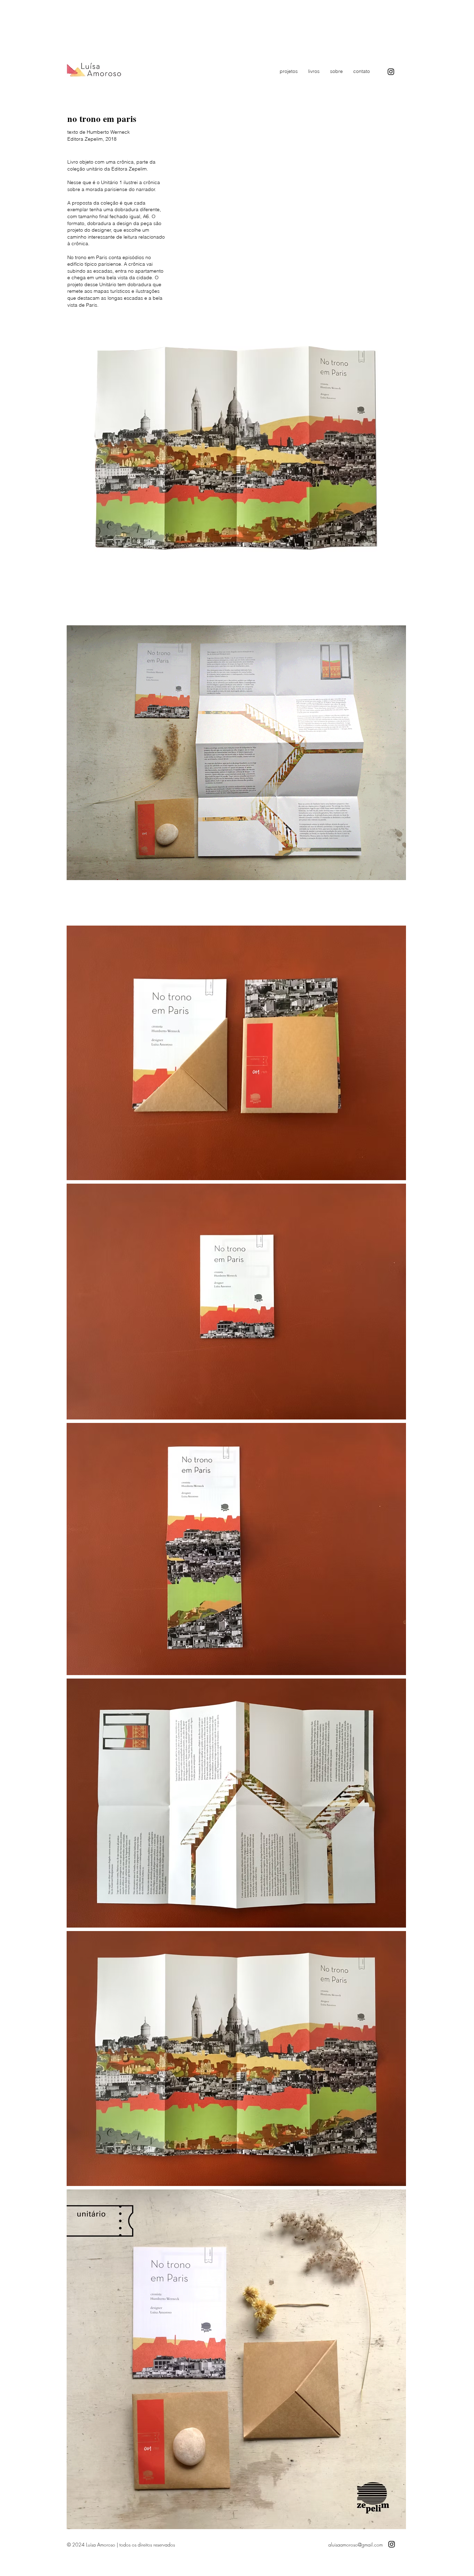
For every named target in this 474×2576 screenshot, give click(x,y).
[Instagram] (391, 72)
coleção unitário (86, 169)
